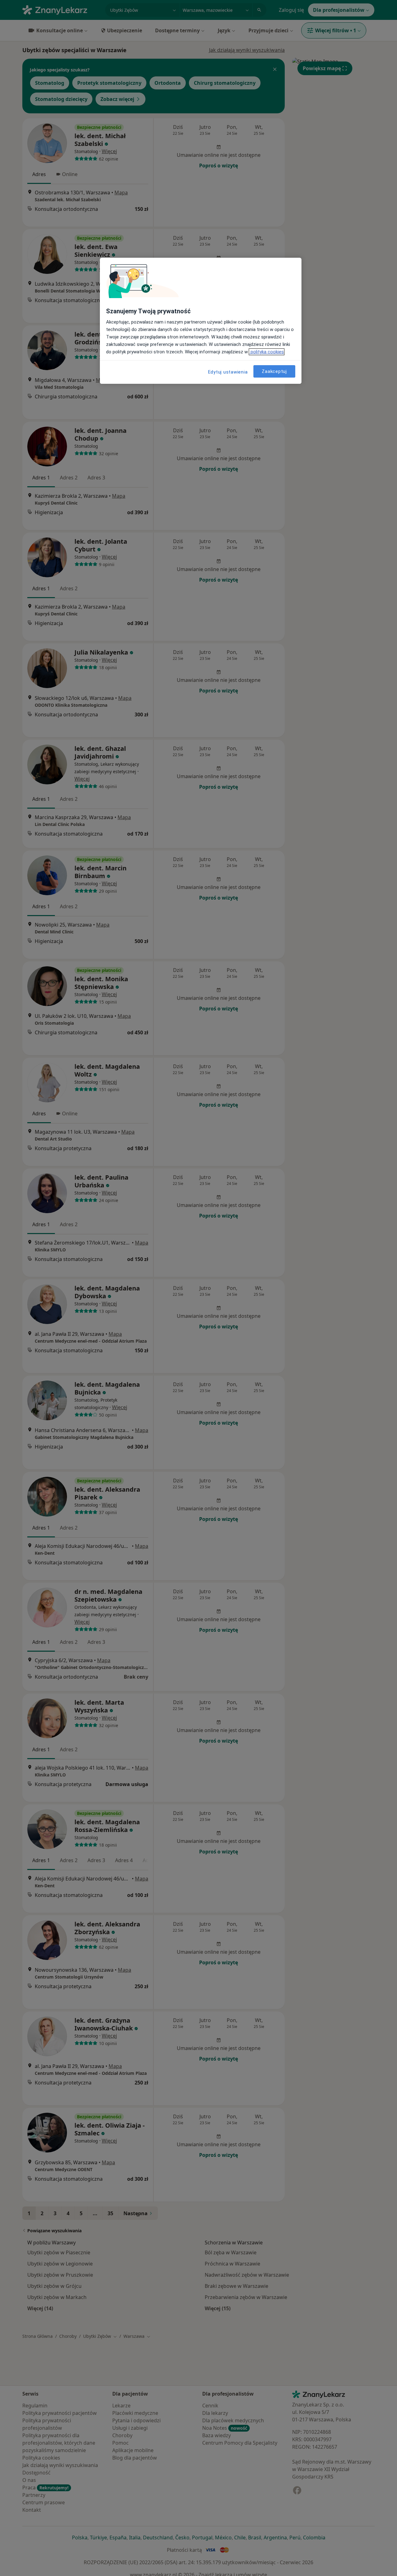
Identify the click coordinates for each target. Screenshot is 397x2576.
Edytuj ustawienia (228, 372)
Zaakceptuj (274, 371)
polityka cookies (267, 352)
